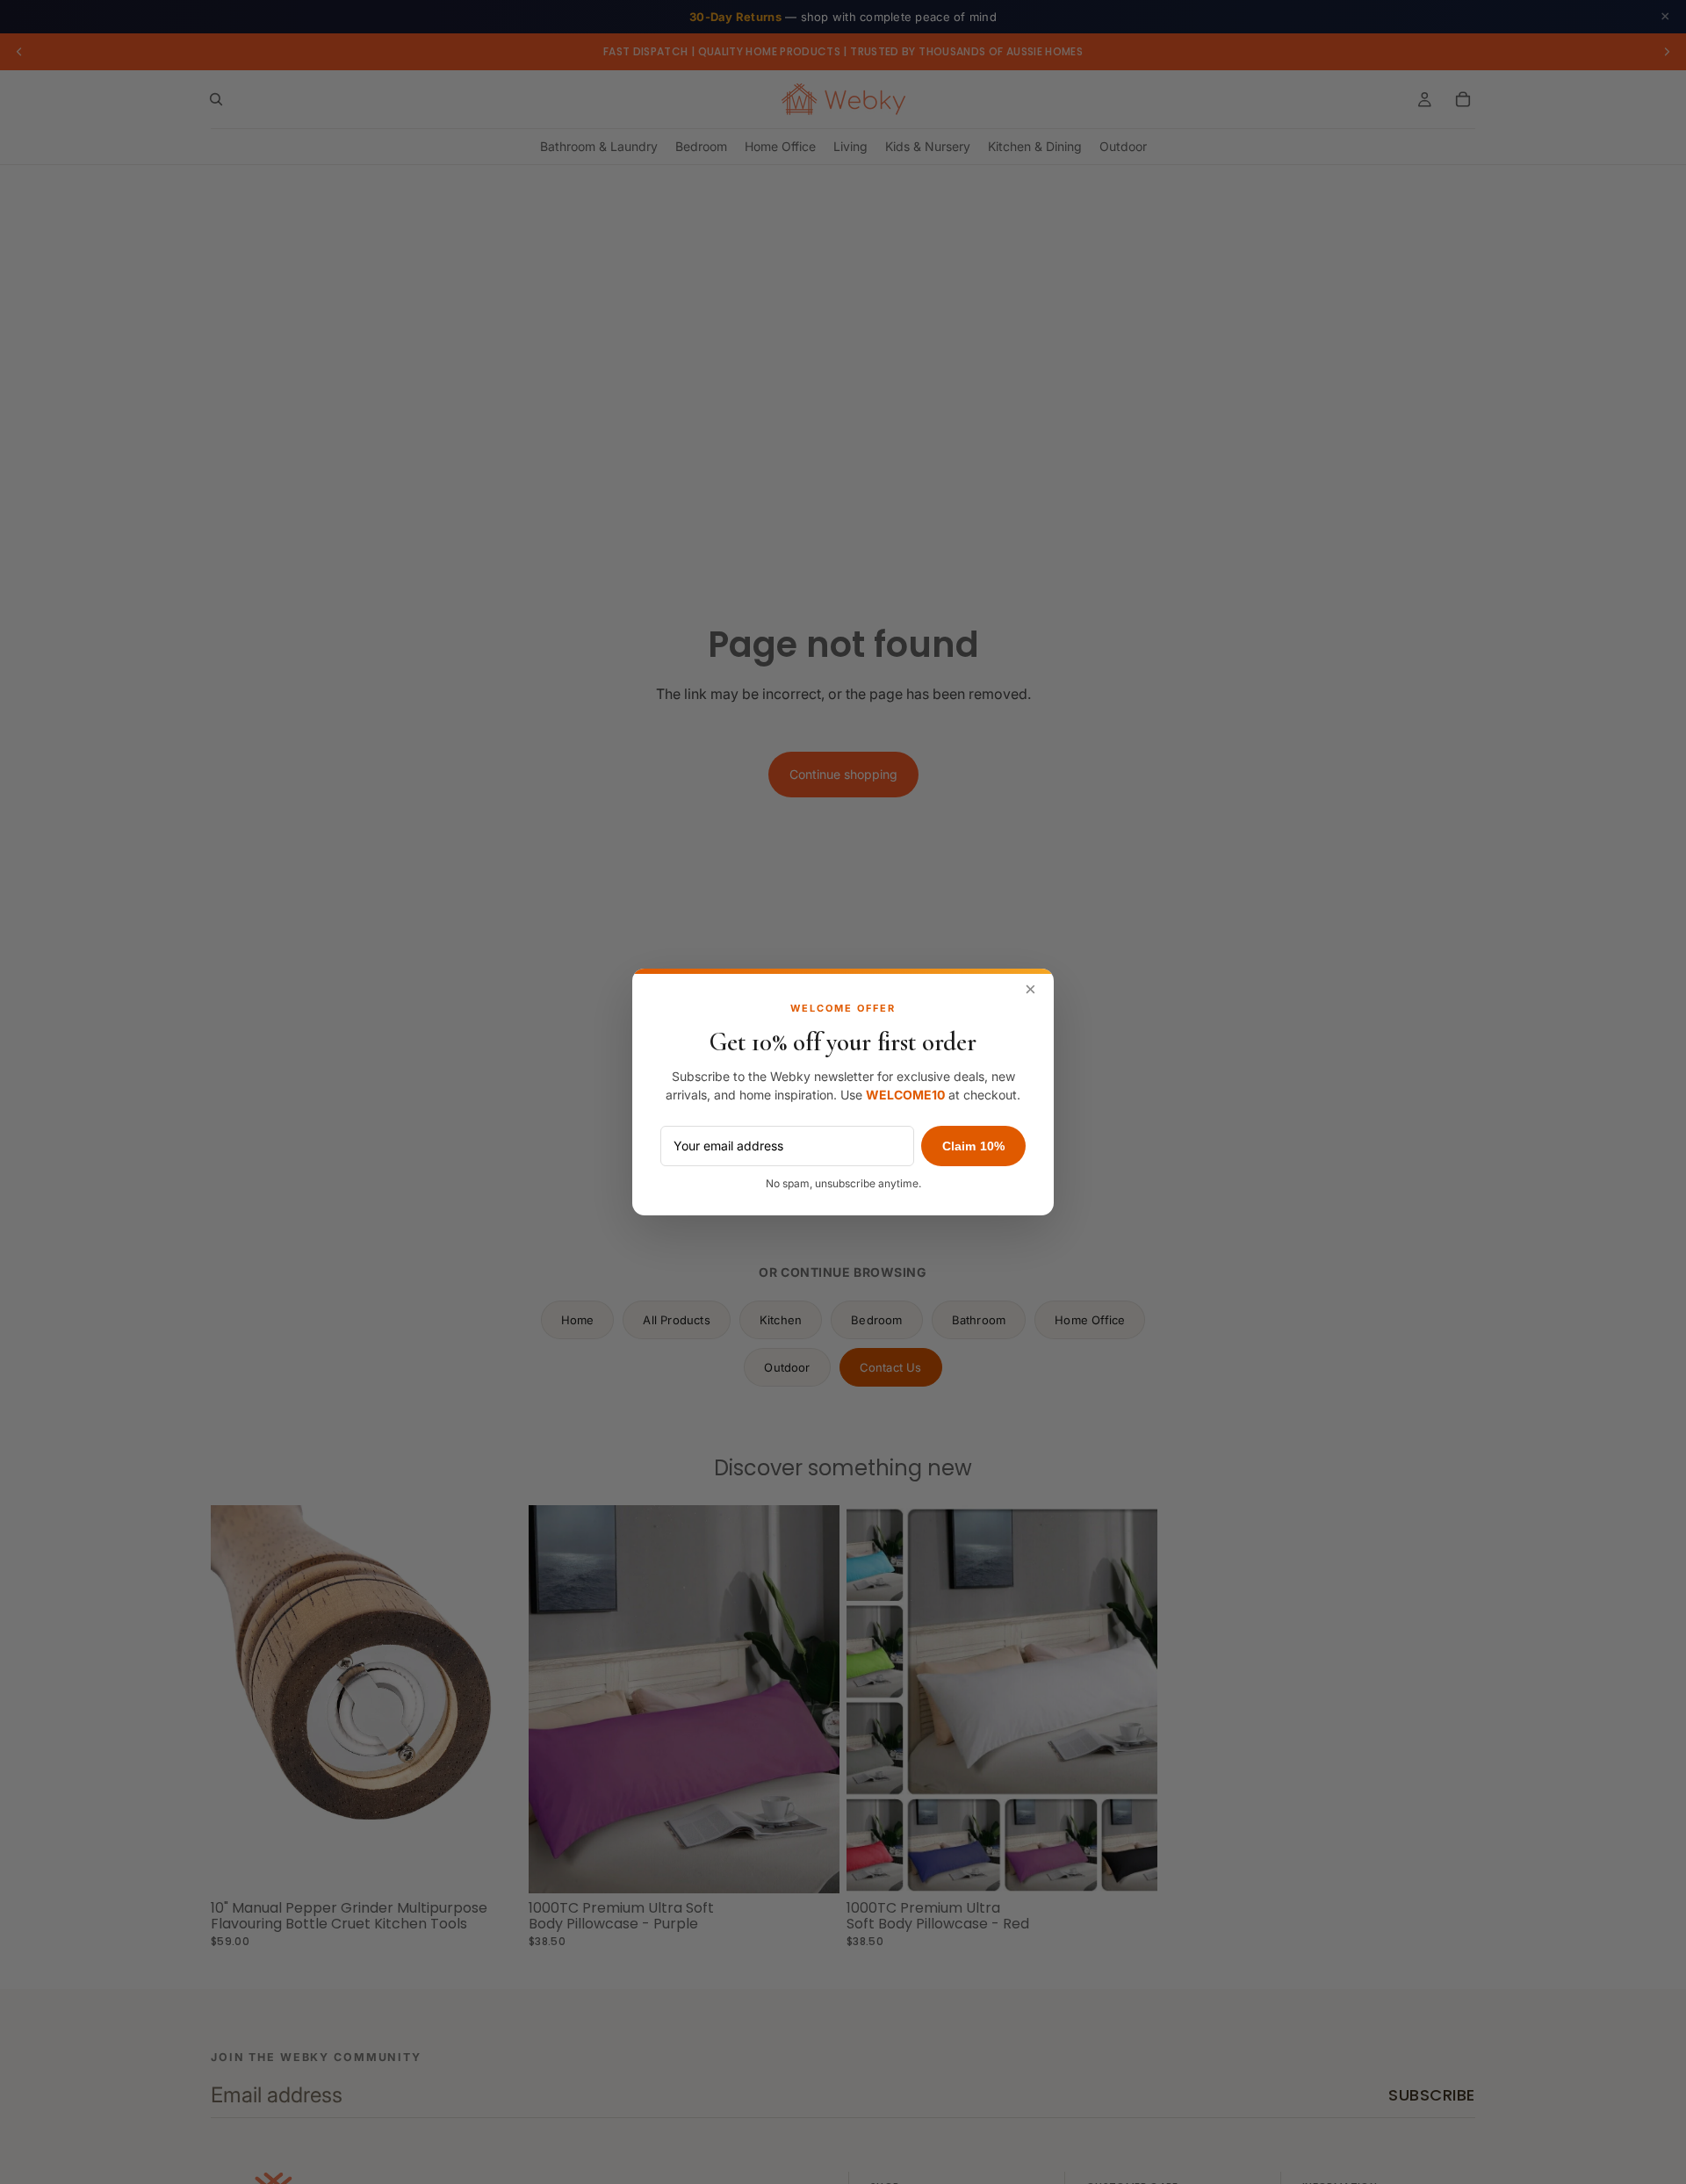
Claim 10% (973, 1146)
